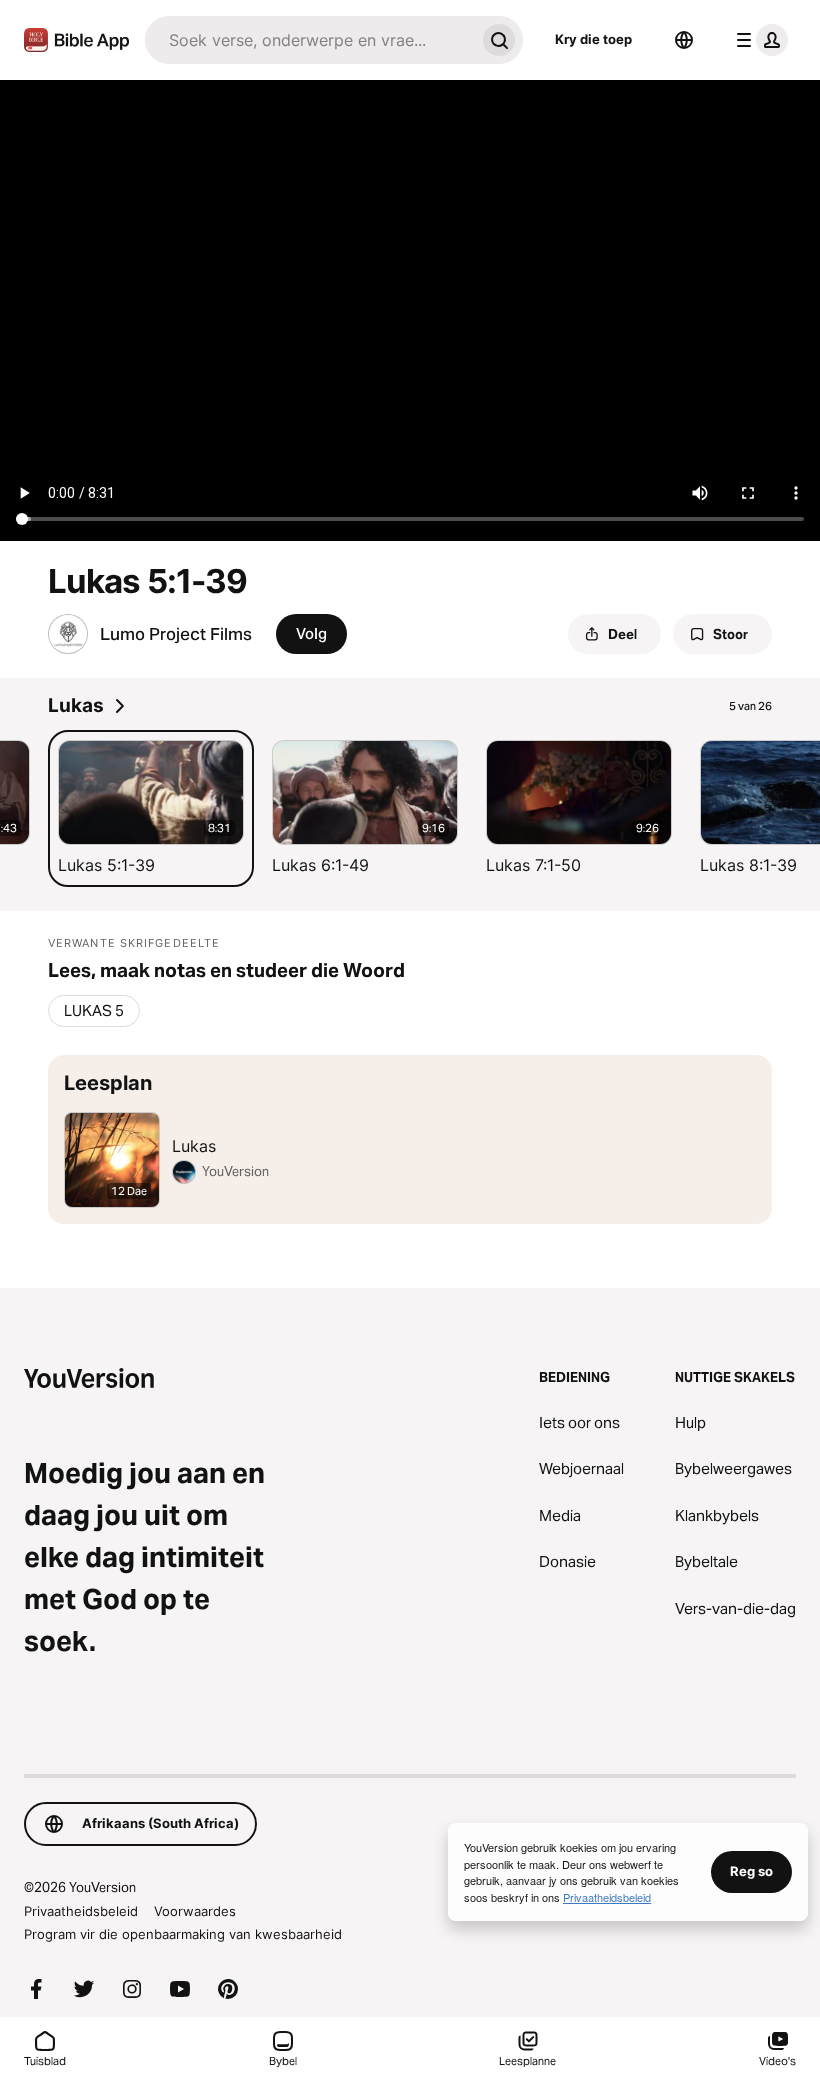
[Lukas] (410, 1139)
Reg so (751, 1871)
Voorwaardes (195, 1911)
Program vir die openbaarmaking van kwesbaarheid (183, 1934)
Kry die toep (593, 39)
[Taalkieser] (684, 40)
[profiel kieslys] (758, 40)
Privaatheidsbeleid (81, 1911)
